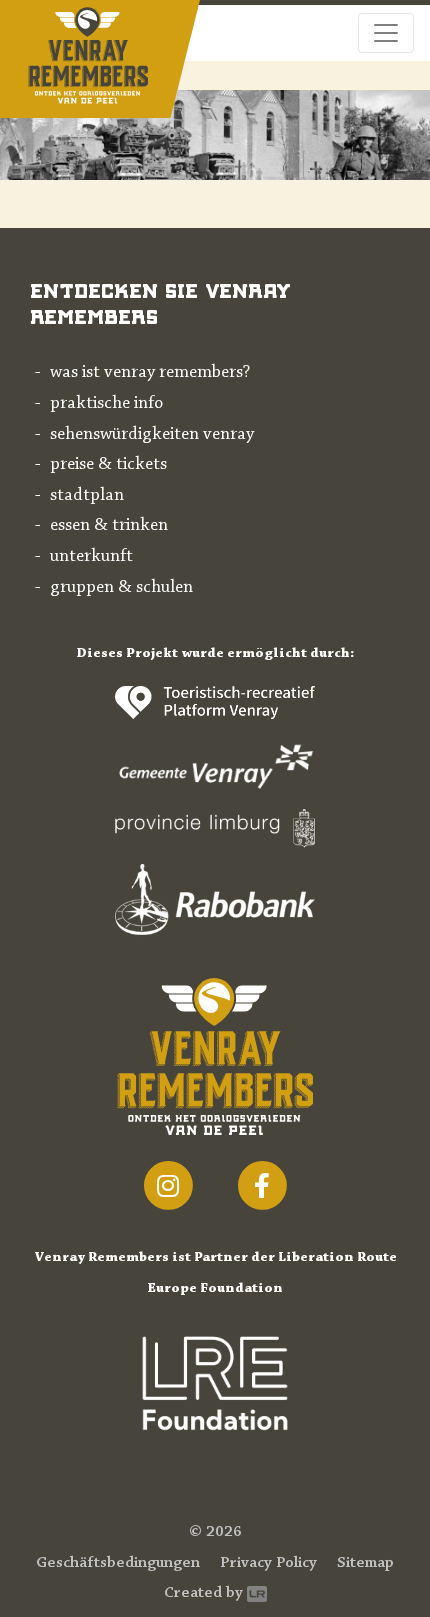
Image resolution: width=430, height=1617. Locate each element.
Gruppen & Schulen (121, 588)
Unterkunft (91, 557)
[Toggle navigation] (386, 33)
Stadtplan (87, 496)
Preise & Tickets (108, 465)
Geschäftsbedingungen (118, 1563)
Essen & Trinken (109, 526)
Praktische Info (106, 404)
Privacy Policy (268, 1563)
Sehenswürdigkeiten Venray (152, 435)
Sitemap (365, 1563)
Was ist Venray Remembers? (150, 373)
